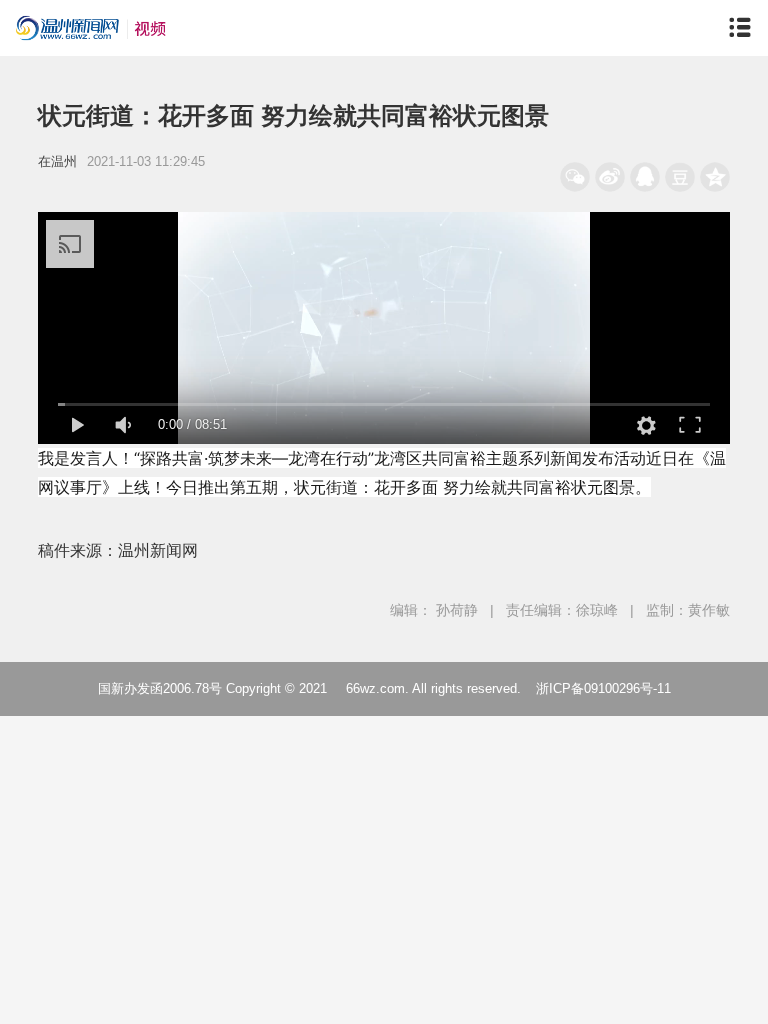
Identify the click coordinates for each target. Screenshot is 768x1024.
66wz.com (375, 688)
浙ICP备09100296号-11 (603, 688)
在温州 (57, 161)
